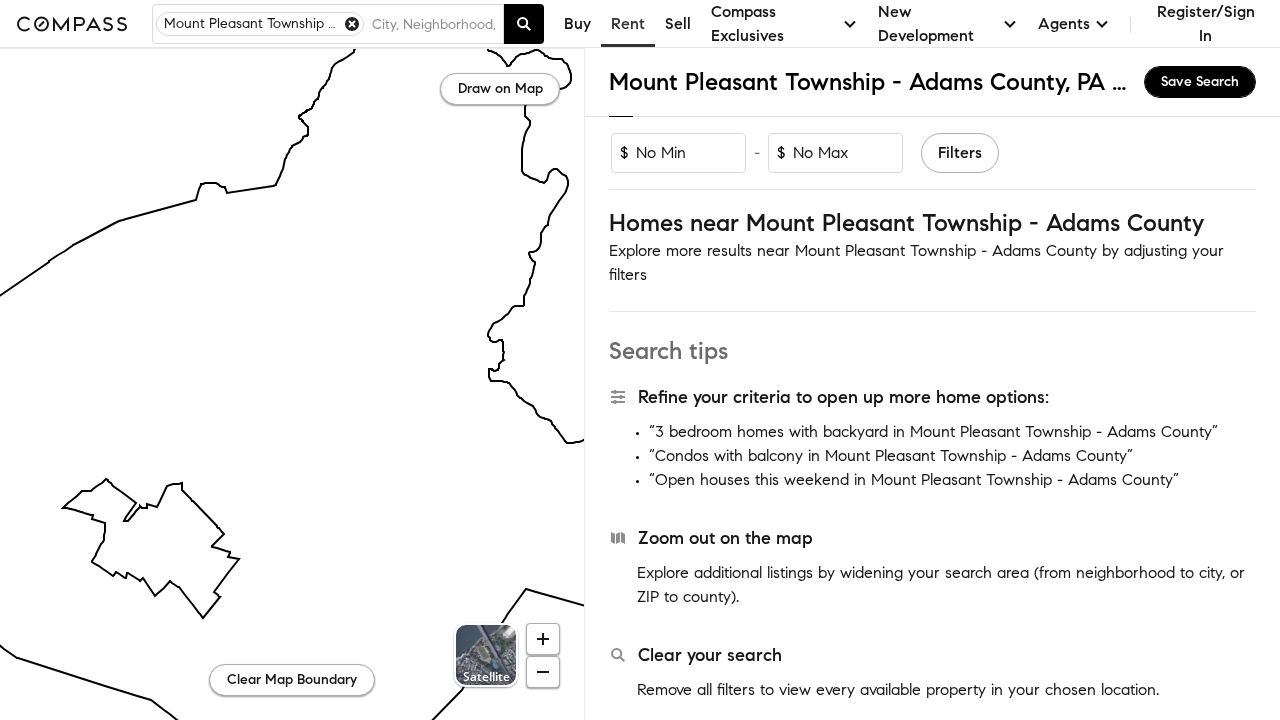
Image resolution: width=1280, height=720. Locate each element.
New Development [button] (926, 23)
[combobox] (433, 24)
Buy (577, 23)
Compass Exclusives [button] (747, 23)
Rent (628, 23)
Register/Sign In (1206, 23)
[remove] (352, 24)
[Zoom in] (543, 639)
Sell (678, 23)
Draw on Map (500, 88)
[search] (524, 24)
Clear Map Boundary (292, 679)
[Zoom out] (543, 672)
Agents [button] (1064, 23)
